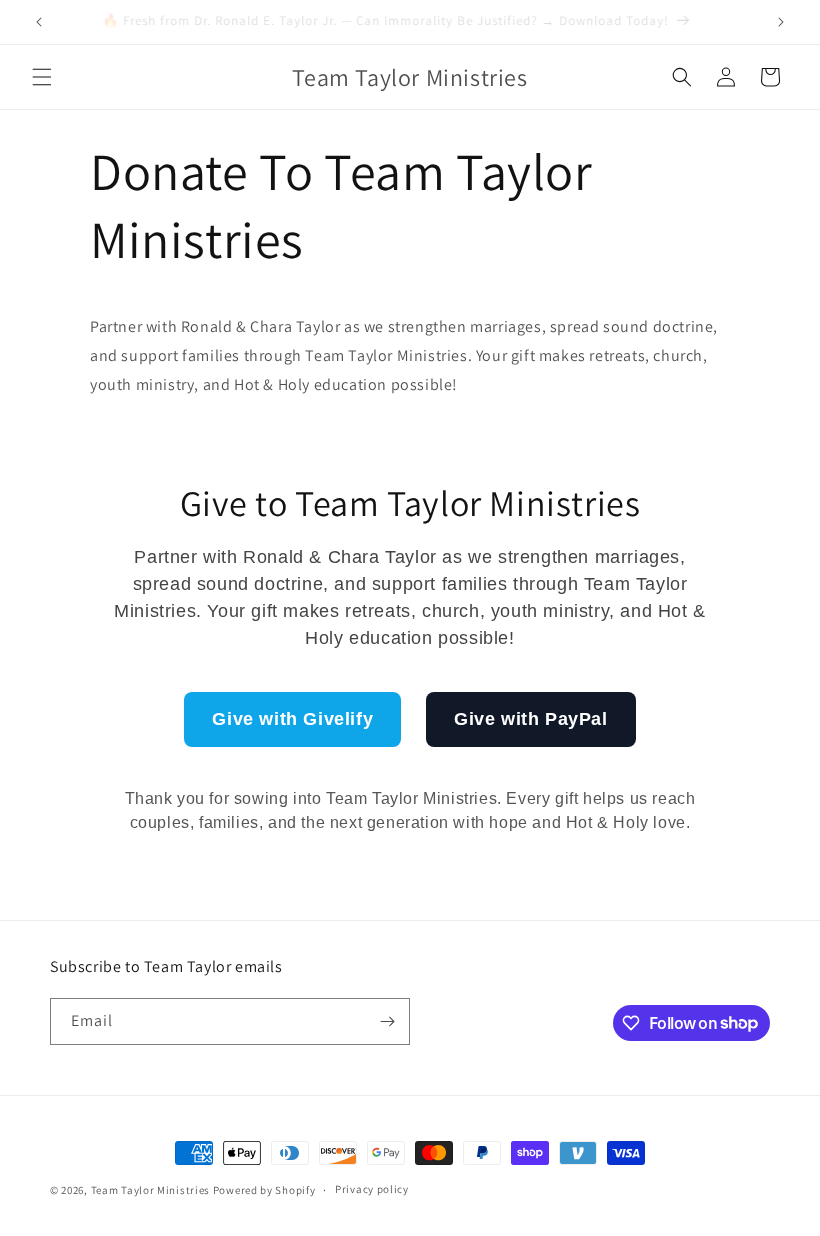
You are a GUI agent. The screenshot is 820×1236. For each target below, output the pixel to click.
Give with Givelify (292, 719)
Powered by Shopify (264, 1190)
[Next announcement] (781, 22)
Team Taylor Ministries (150, 1190)
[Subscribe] (387, 1021)
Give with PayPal (531, 719)
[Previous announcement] (39, 22)
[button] (42, 77)
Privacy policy (372, 1189)
